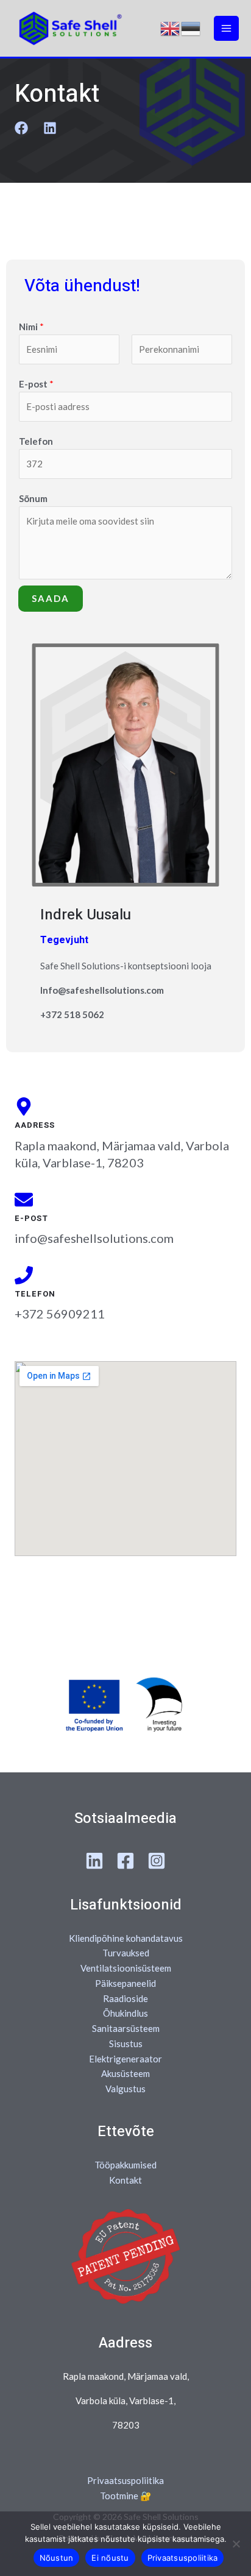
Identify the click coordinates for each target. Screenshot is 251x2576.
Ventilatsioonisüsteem (126, 1968)
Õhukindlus (125, 2013)
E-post (36, 384)
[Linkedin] (94, 1861)
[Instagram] (157, 1861)
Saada (51, 598)
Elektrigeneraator (125, 2059)
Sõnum (33, 498)
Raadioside (125, 1998)
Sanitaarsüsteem (126, 2028)
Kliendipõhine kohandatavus (126, 1938)
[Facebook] (125, 1861)
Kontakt (125, 2180)
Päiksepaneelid (125, 1983)
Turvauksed (126, 1953)
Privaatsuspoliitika (125, 2480)
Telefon (36, 441)
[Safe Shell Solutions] (70, 28)
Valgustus (125, 2089)
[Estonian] (191, 29)
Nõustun (57, 2558)
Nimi (31, 327)
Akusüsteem (125, 2073)
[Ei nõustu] (236, 2544)
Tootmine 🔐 (126, 2496)
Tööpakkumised (125, 2165)
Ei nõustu (110, 2558)
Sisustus (126, 2043)
